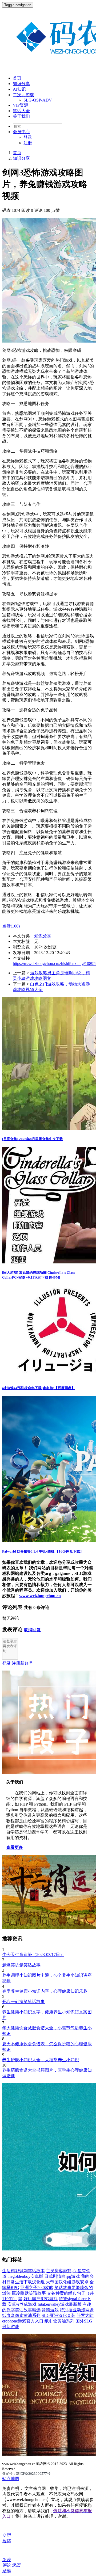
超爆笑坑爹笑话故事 (21, 1965)
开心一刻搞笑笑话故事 (23, 2002)
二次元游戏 (23, 95)
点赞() (11, 926)
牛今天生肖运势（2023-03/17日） (33, 1955)
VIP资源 (21, 105)
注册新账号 (22, 1663)
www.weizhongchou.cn (40, 1596)
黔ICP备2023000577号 (33, 2474)
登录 (28, 137)
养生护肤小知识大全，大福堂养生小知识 (41, 2060)
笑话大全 (21, 111)
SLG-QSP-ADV (38, 100)
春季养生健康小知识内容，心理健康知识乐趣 (45, 1991)
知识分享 (21, 84)
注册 (28, 143)
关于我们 (21, 116)
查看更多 (15, 1847)
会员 (21, 132)
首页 (17, 78)
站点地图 (11, 2479)
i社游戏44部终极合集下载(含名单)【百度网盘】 (39, 1388)
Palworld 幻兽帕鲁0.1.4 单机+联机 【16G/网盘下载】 (43, 1551)
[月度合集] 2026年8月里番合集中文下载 (33, 1139)
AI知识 (19, 89)
